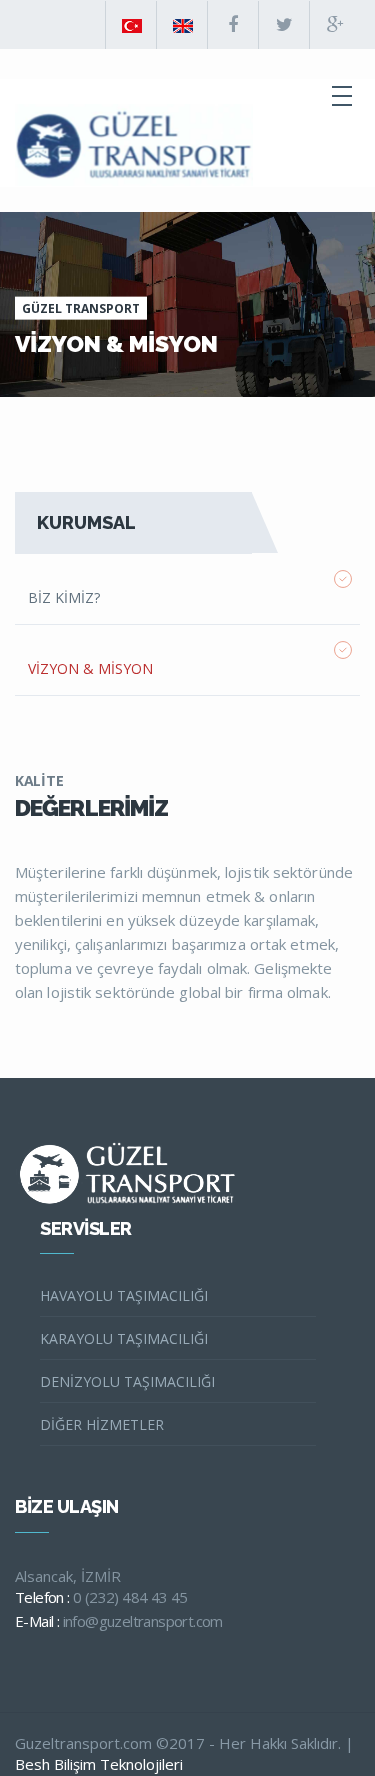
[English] (182, 25)
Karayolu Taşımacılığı (124, 1338)
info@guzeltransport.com (143, 1621)
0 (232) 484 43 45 (130, 1597)
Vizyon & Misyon (90, 668)
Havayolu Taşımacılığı (124, 1295)
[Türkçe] (131, 25)
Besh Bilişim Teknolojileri (99, 1764)
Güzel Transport (81, 308)
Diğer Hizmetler (102, 1424)
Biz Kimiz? (64, 597)
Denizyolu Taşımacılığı (127, 1381)
